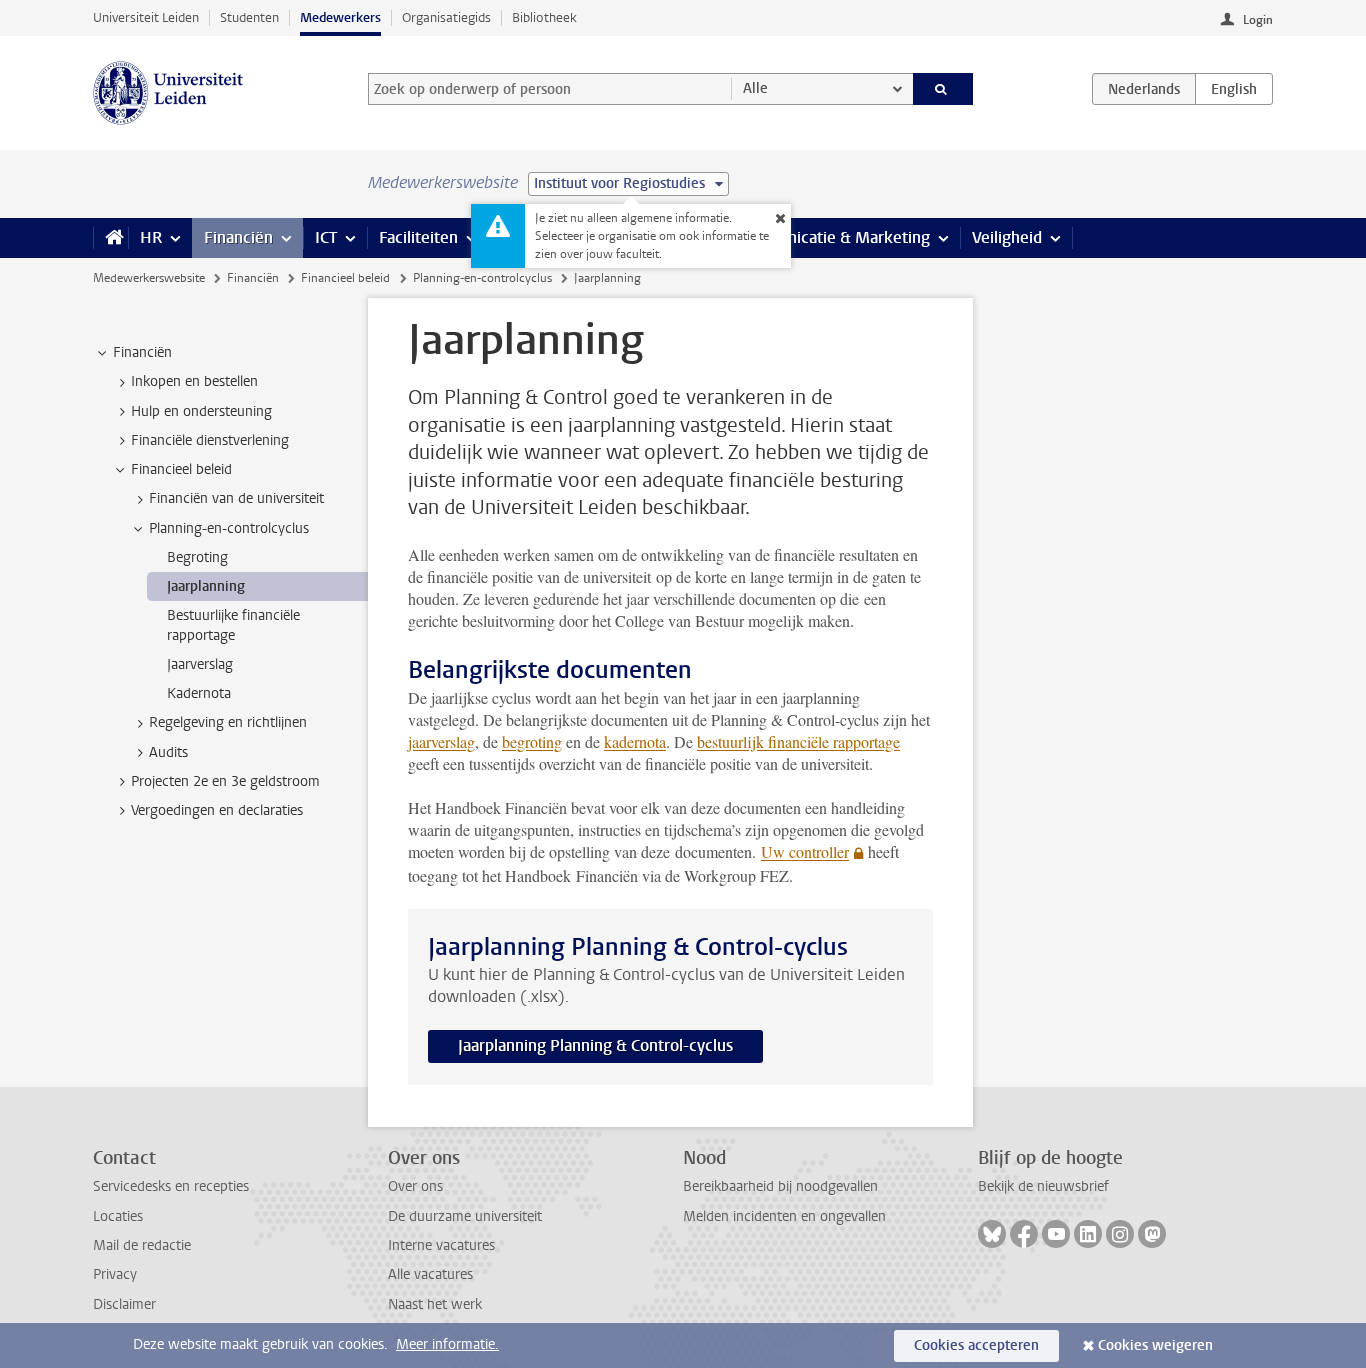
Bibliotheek (544, 17)
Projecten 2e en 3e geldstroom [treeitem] (225, 781)
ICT (326, 237)
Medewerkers (340, 17)
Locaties (118, 1216)
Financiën (238, 237)
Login (1258, 20)
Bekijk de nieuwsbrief (1043, 1186)
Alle (755, 88)
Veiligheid (1007, 237)
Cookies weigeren (1155, 1345)
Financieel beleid (345, 278)
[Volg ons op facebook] (1024, 1234)
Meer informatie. (447, 1344)
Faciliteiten (418, 237)
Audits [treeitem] (168, 752)
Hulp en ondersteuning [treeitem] (201, 411)
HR (151, 237)
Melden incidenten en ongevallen (784, 1216)
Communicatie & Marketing (832, 237)
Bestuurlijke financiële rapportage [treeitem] (233, 625)
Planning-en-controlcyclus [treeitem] (229, 528)
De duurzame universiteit (465, 1216)
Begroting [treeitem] (197, 557)
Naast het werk (435, 1304)
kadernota (635, 741)
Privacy (115, 1274)
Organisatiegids (446, 17)
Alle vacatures (430, 1274)
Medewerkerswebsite (149, 278)
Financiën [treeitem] (142, 352)
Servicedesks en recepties (171, 1186)
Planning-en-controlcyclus (482, 278)
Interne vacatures (441, 1245)
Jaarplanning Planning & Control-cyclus (595, 1045)
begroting (532, 741)
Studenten (249, 17)
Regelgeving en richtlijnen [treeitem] (228, 722)
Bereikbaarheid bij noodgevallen (780, 1186)
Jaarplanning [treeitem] (206, 586)
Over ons (415, 1186)
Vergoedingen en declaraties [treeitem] (217, 810)
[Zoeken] (943, 89)
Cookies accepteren (976, 1345)
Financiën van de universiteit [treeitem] (236, 498)
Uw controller (805, 851)
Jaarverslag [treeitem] (200, 664)
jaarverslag (441, 741)
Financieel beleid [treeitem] (181, 469)
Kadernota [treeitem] (199, 693)
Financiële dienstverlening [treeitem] (210, 440)
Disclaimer (124, 1304)
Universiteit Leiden (146, 17)
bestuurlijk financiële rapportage (798, 741)
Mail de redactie (142, 1245)
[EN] (1234, 89)
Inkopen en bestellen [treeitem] (194, 381)
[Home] (110, 238)
